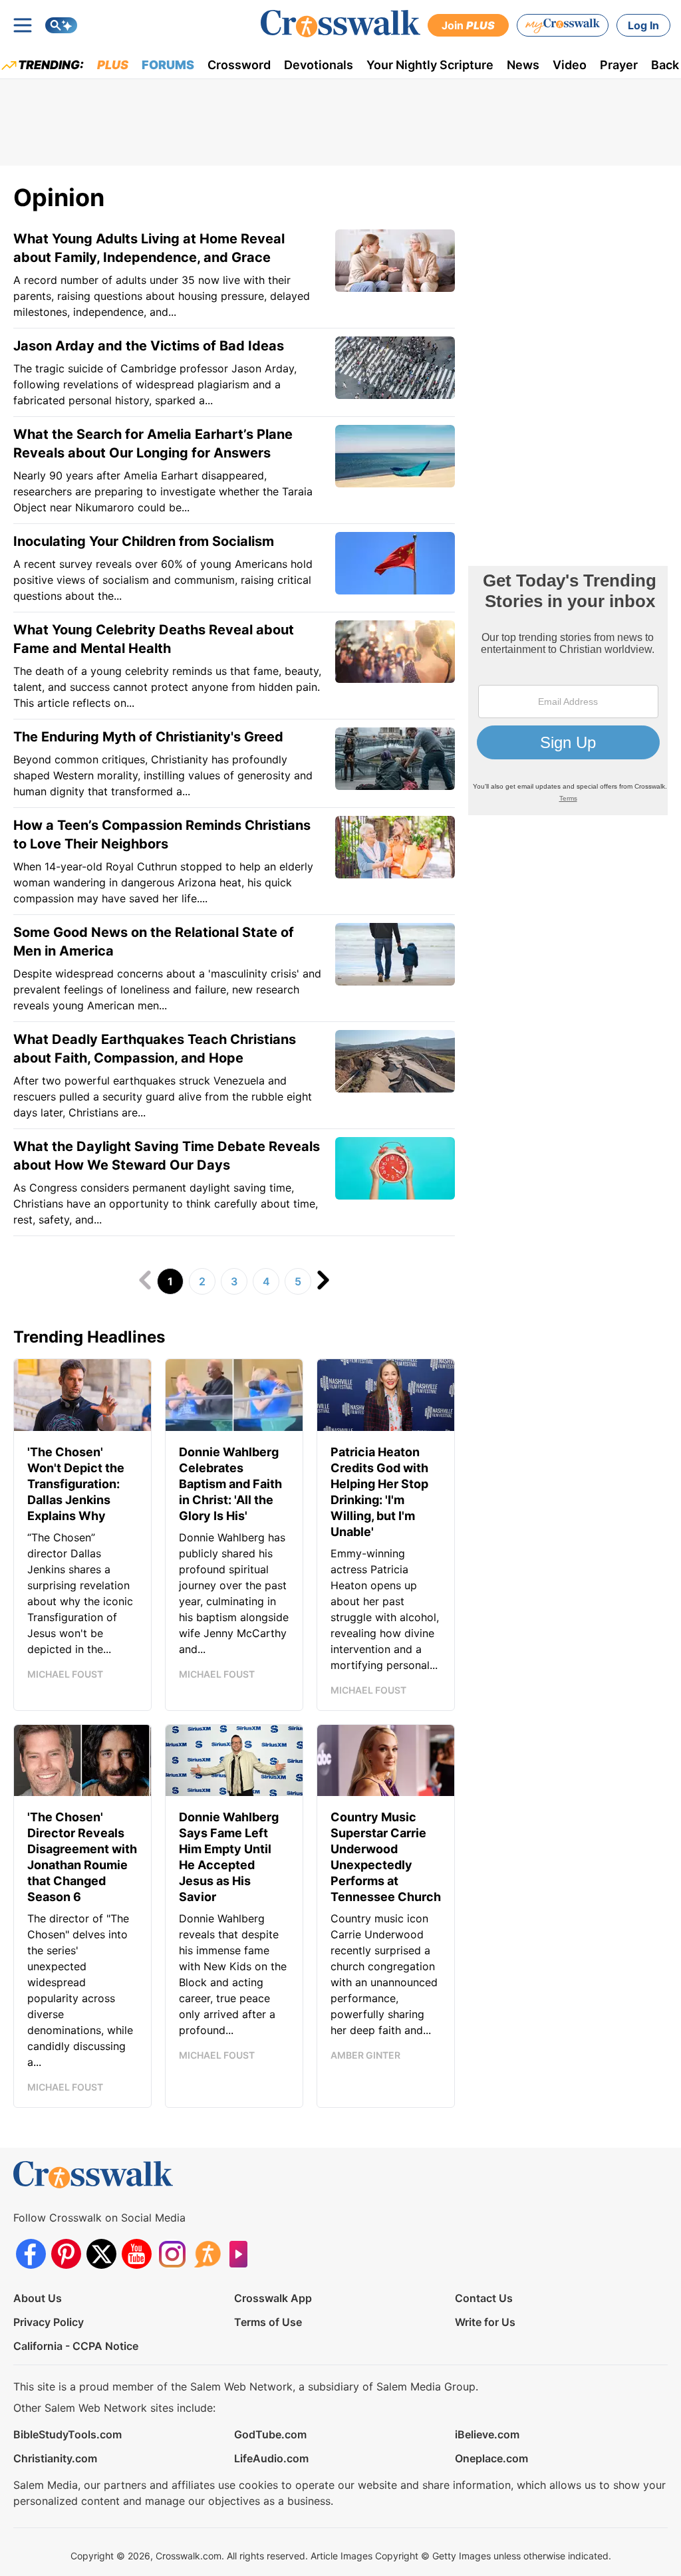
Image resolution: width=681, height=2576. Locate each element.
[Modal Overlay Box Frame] (568, 691)
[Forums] (207, 2254)
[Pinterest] (66, 2254)
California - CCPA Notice (76, 2346)
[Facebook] (31, 2254)
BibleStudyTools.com (68, 2434)
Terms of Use (268, 2322)
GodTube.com (270, 2434)
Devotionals (319, 65)
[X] (101, 2254)
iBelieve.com (487, 2434)
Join (468, 25)
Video (570, 65)
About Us (38, 2298)
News (523, 65)
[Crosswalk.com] (340, 24)
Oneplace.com (491, 2458)
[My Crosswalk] (563, 25)
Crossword (239, 65)
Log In (643, 25)
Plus (113, 65)
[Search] (61, 25)
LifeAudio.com (271, 2458)
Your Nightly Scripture (430, 65)
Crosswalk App (273, 2298)
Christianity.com (55, 2458)
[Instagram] (172, 2254)
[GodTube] (242, 2254)
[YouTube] (137, 2254)
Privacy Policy (49, 2322)
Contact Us (484, 2298)
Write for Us (485, 2322)
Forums (168, 65)
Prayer (619, 65)
